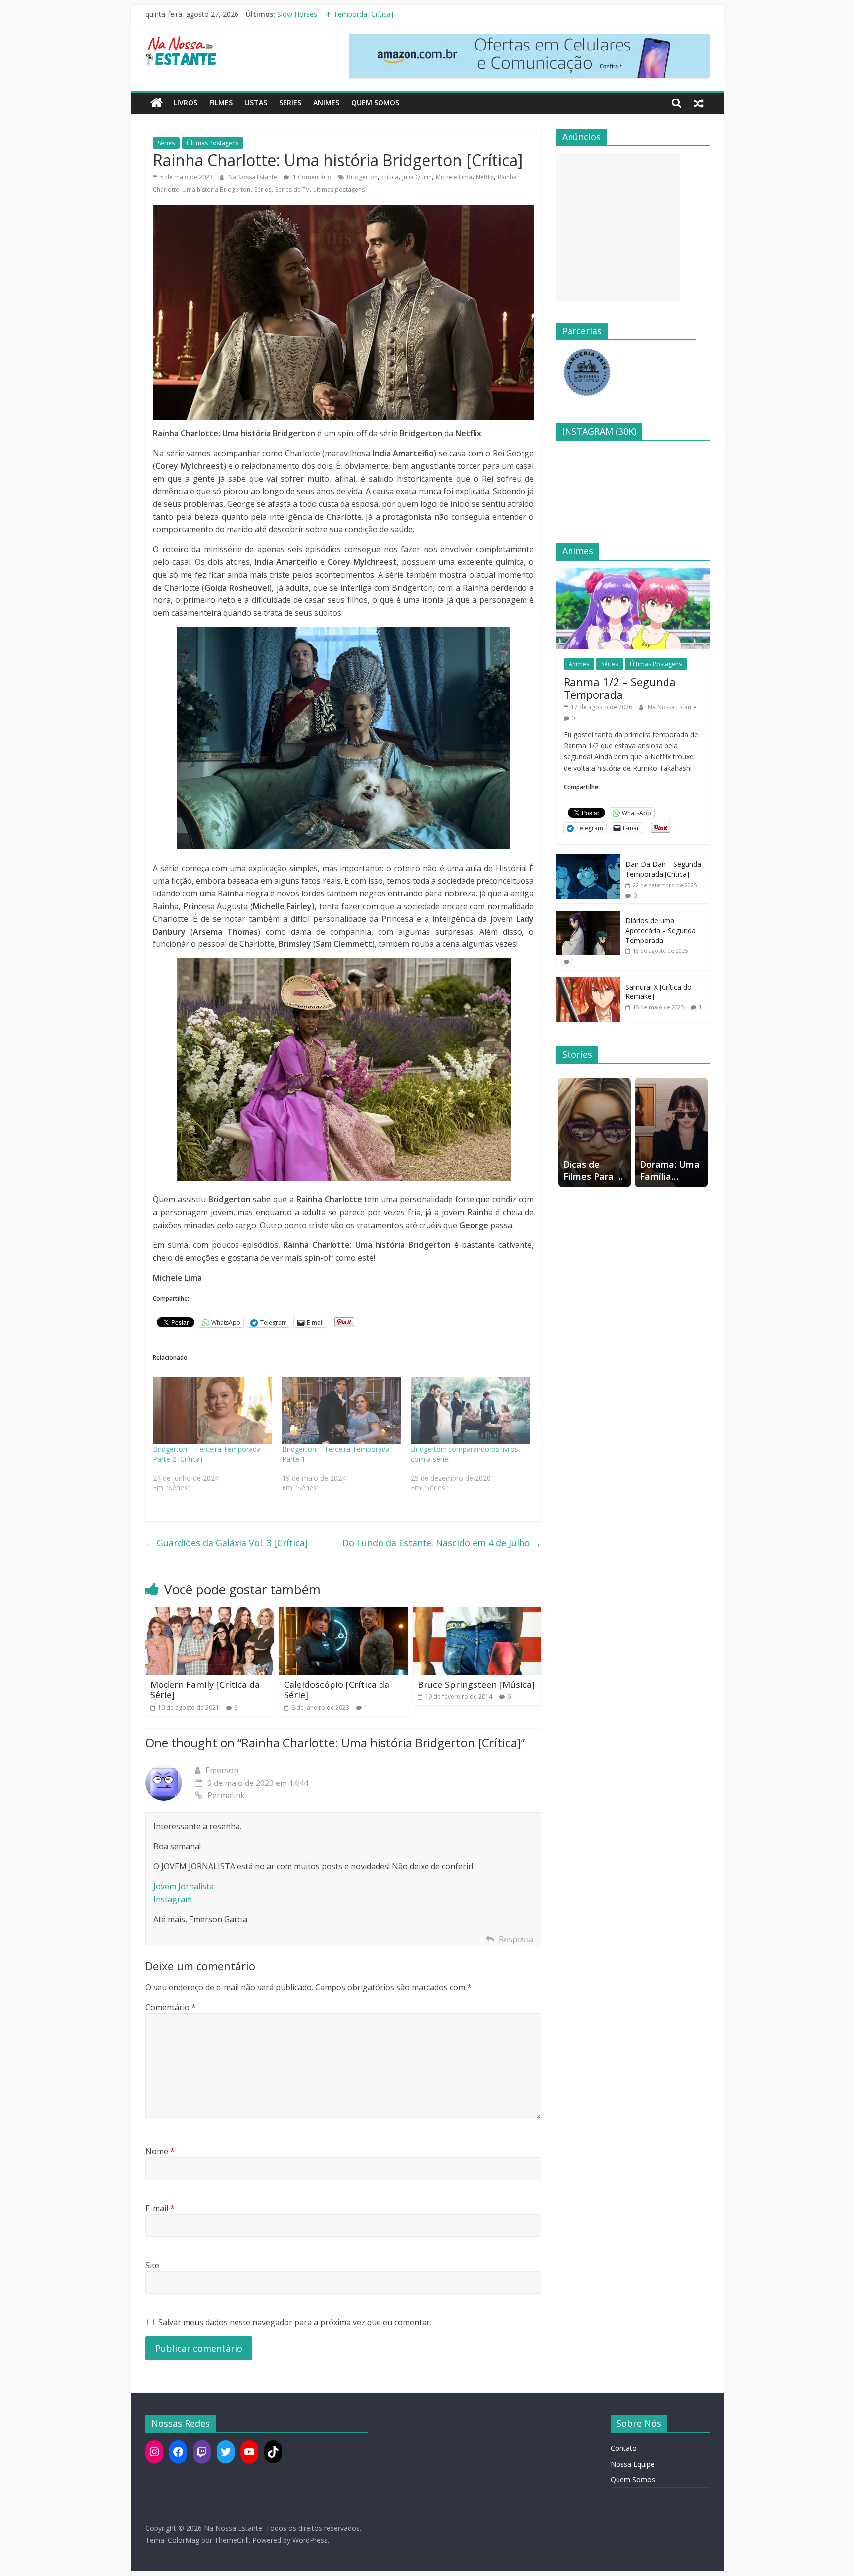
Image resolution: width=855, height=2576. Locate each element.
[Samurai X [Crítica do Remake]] (588, 982)
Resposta (516, 1939)
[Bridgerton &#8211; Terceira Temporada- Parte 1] (342, 1411)
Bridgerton (362, 177)
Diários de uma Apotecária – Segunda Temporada (661, 930)
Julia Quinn (417, 177)
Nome (160, 2151)
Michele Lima (454, 177)
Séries (290, 103)
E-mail (160, 2208)
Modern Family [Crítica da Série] (205, 1690)
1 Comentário (311, 177)
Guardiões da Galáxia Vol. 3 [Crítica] (227, 1543)
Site (152, 2265)
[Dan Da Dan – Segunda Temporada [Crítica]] (588, 860)
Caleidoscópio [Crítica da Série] (337, 1690)
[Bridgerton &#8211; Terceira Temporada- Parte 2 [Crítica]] (213, 1411)
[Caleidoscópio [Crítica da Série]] (343, 1613)
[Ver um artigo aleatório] (699, 103)
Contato (624, 2448)
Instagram (173, 1899)
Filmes (221, 103)
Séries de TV (292, 189)
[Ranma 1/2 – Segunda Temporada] (633, 573)
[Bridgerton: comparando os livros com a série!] (470, 1411)
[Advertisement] (618, 228)
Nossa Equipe (633, 2464)
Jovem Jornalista (184, 1886)
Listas (256, 103)
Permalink (226, 1795)
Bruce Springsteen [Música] (476, 1684)
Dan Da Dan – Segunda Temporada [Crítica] (663, 869)
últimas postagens (339, 189)
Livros (186, 103)
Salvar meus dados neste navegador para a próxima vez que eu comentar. (295, 2322)
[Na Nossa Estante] (157, 103)
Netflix (485, 177)
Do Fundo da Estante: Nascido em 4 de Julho (442, 1543)
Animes (326, 103)
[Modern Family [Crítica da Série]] (210, 1613)
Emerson (222, 1770)
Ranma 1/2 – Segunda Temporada (332, 14)
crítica (390, 177)
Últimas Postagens (213, 143)
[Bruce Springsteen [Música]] (477, 1613)
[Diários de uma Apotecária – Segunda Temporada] (588, 916)
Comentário (171, 2007)
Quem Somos (375, 103)
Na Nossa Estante (253, 177)
